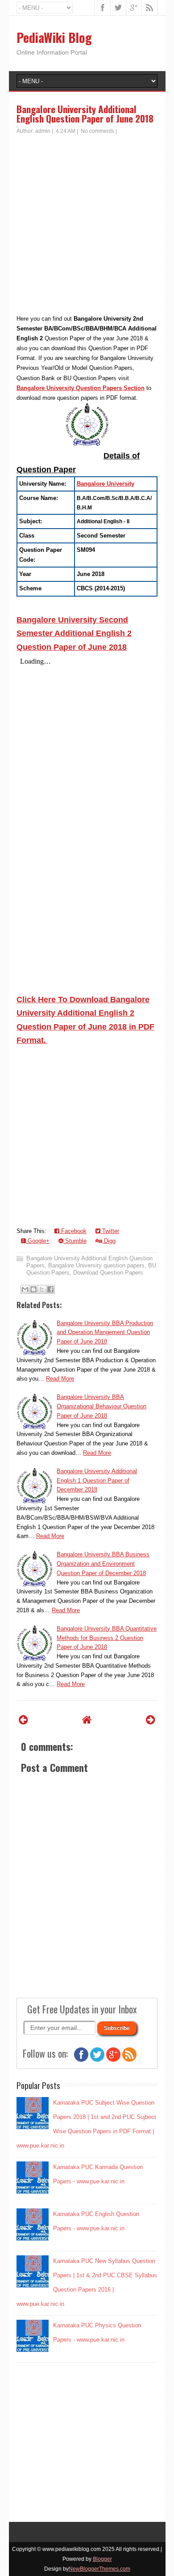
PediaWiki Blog (54, 37)
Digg (109, 1241)
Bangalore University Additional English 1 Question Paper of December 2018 (97, 1481)
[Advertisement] (87, 227)
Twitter (110, 1231)
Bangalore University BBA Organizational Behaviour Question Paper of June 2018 (101, 1406)
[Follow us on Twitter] (97, 2060)
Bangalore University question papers (96, 1265)
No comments (97, 131)
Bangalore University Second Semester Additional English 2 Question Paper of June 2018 (74, 633)
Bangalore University (106, 484)
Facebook (73, 1231)
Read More (60, 1379)
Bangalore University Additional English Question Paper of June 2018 (85, 114)
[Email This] (25, 1289)
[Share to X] (42, 1289)
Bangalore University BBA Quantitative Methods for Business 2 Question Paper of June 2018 (107, 1638)
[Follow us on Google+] (113, 2060)
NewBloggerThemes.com (99, 2569)
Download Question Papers (108, 1273)
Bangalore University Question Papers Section (81, 388)
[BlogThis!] (33, 1289)
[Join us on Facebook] (81, 2060)
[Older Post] (151, 1720)
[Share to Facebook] (50, 1289)
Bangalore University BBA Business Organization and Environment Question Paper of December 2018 (103, 1564)
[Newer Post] (23, 1720)
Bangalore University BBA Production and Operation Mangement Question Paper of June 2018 (105, 1332)
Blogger (102, 2559)
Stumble (75, 1241)
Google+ (38, 1241)
